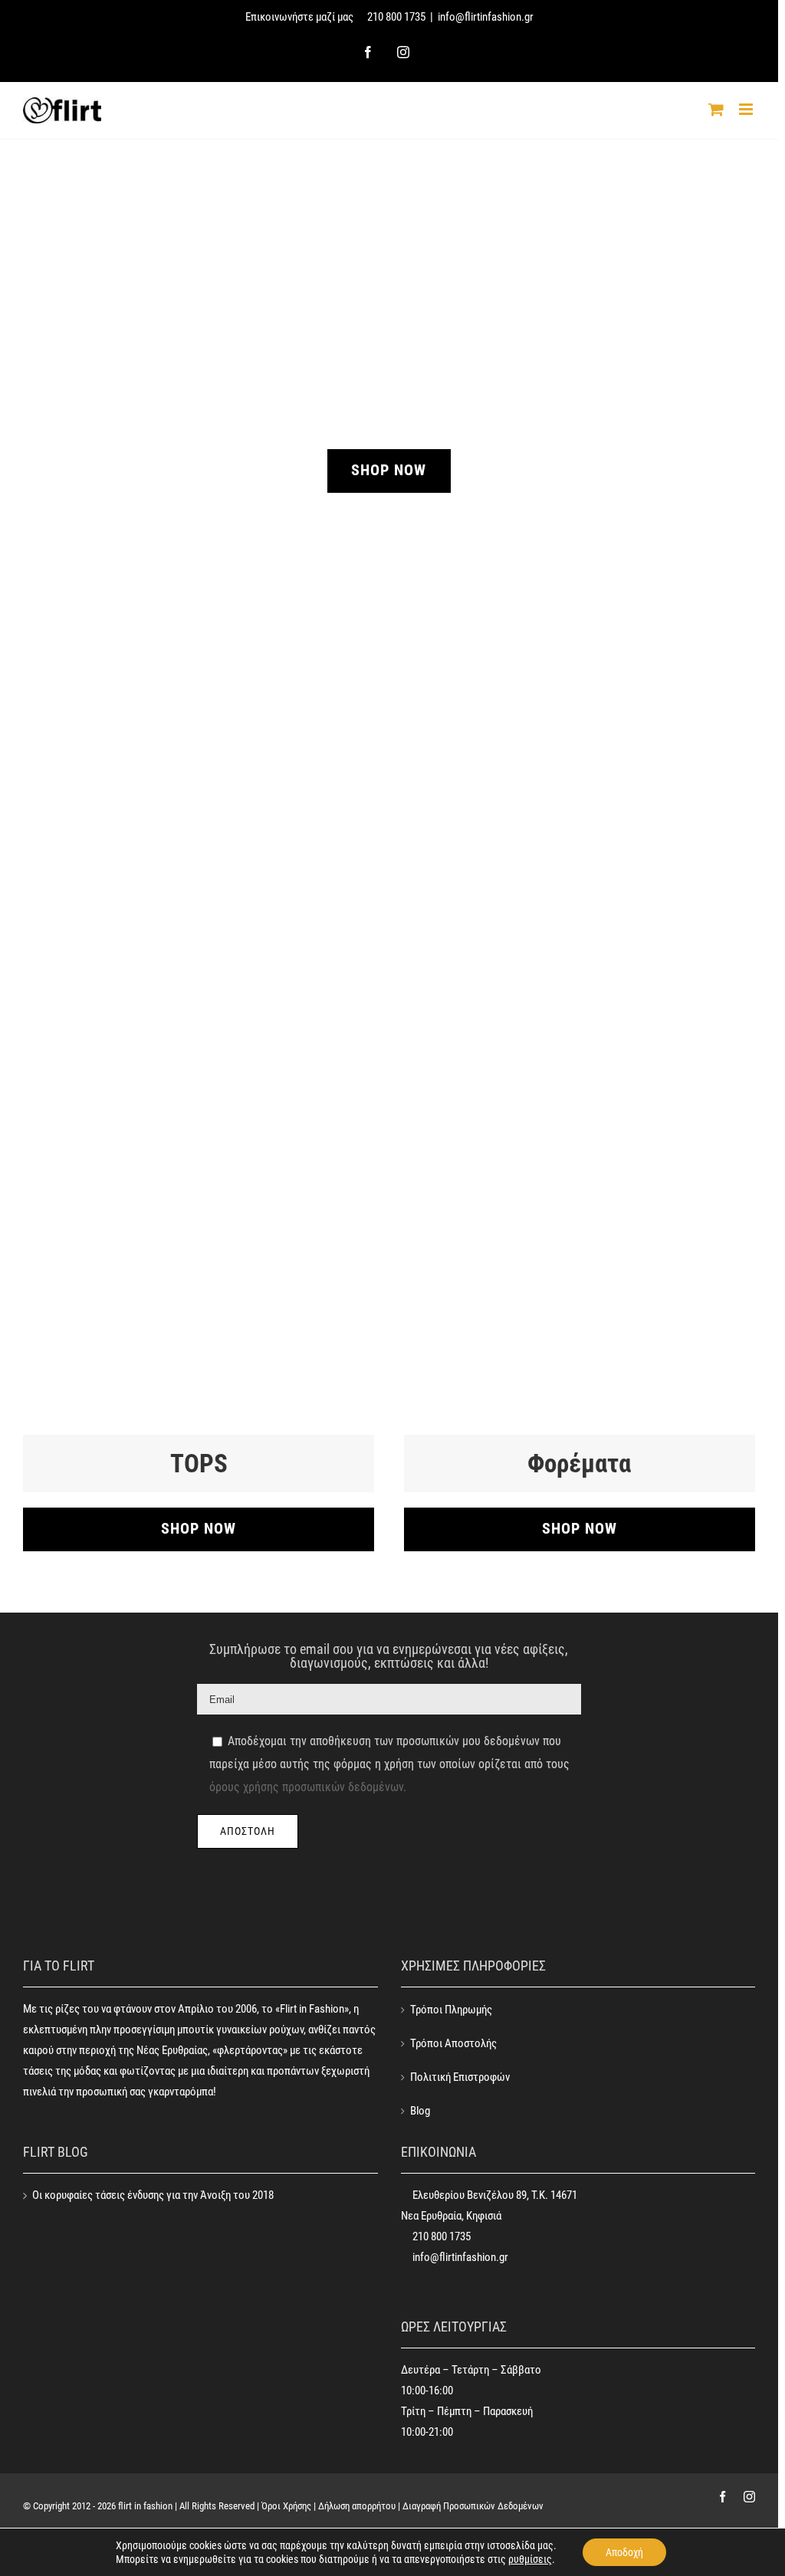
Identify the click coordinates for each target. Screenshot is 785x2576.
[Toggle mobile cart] (716, 109)
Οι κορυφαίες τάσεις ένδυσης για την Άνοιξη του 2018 (153, 2195)
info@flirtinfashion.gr (486, 17)
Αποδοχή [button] (624, 2552)
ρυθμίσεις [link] (530, 2559)
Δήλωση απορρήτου (357, 2506)
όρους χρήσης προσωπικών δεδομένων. (308, 1787)
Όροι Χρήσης (286, 2506)
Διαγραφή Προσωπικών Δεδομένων (473, 2506)
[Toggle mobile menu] (747, 109)
